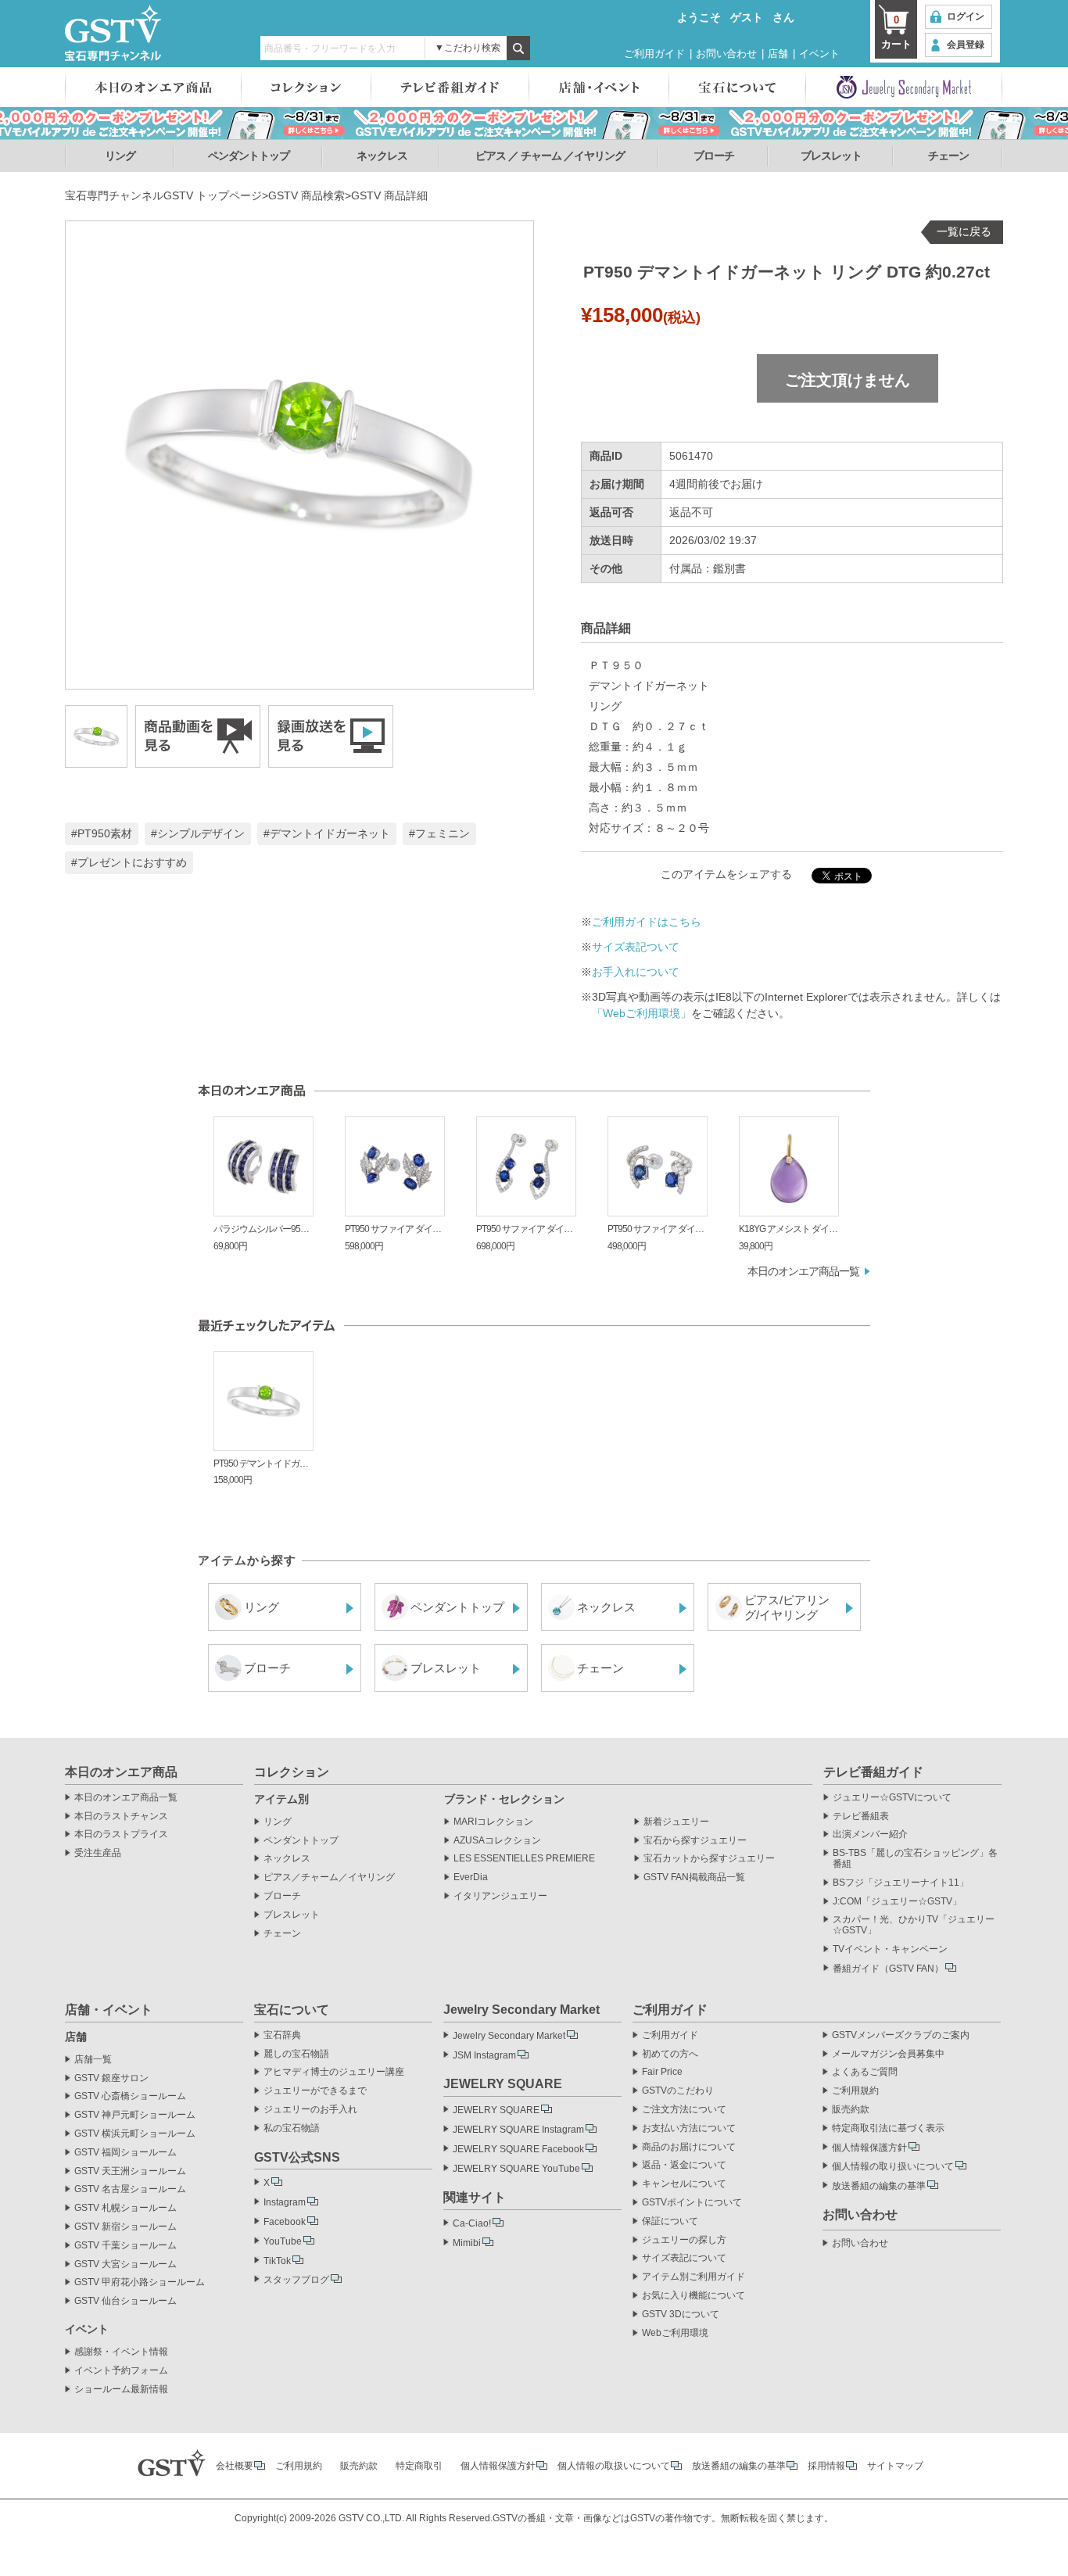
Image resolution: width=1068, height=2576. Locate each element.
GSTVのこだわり (678, 2091)
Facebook (285, 2222)
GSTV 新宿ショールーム (125, 2227)
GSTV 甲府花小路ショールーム (140, 2282)
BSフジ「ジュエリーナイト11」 (901, 1883)
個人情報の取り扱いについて (893, 2166)
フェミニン (443, 833)
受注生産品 (98, 1853)
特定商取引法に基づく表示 (888, 2128)
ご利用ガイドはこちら (647, 922)
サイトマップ (895, 2466)
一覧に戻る (964, 231)
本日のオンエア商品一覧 (803, 1271)
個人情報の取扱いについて (614, 2466)
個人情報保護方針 (869, 2148)
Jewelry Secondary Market (509, 2036)
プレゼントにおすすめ (132, 862)
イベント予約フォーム (121, 2371)
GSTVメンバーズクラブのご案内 (901, 2035)
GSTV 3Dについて (681, 2314)
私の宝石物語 (292, 2128)
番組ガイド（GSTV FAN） (888, 1969)
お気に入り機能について (693, 2296)
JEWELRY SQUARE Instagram (518, 2130)
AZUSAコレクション (497, 1841)
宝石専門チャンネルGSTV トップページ (163, 195)
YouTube (283, 2241)
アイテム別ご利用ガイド (693, 2277)
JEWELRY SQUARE (496, 2110)
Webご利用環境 (675, 2333)
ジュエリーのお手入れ (310, 2110)
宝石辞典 (282, 2035)
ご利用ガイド (654, 54)
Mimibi (467, 2243)
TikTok (277, 2261)
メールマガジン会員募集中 (888, 2054)
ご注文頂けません (848, 380)
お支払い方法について (689, 2128)
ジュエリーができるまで (315, 2091)
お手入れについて (636, 972)
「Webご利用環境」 (642, 1013)
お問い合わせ (726, 54)
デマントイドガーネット (330, 833)
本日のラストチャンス (121, 1816)
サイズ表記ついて (636, 947)
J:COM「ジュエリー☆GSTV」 (897, 1902)
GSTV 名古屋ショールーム (130, 2189)
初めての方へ (670, 2054)
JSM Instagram (484, 2055)
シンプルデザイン (201, 833)
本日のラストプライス (121, 1834)
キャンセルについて (684, 2184)
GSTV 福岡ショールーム (125, 2153)
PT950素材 (105, 833)
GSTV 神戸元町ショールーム (135, 2115)
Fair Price (662, 2072)
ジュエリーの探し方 (684, 2240)
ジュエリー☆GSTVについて (892, 1798)
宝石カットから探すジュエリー (709, 1859)
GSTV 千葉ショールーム (125, 2246)
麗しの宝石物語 (296, 2054)
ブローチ (714, 156)
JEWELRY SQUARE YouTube (516, 2169)
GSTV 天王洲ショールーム (130, 2171)
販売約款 (851, 2110)
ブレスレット (831, 156)
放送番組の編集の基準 (879, 2186)
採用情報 (826, 2466)
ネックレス (382, 156)
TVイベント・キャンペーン (890, 1949)
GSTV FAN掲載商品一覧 (694, 1877)
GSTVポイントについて (692, 2203)
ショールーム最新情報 (121, 2390)
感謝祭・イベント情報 (121, 2352)
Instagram (285, 2202)
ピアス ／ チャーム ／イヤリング (550, 156)
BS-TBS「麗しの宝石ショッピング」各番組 (915, 1859)
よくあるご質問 (865, 2072)
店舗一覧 (93, 2060)
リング (120, 156)
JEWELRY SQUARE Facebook (518, 2149)
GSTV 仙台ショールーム (125, 2301)
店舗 (778, 54)
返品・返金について (684, 2165)
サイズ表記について (684, 2258)
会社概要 (235, 2466)
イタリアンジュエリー (500, 1896)
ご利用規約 (855, 2091)
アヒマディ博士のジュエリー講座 (334, 2072)
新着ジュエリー (676, 1822)
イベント (819, 54)
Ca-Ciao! (472, 2223)
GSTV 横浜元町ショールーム (135, 2134)
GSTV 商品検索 (306, 195)
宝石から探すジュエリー (695, 1841)
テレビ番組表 (861, 1816)
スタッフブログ (296, 2280)
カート (896, 32)
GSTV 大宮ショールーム (125, 2264)
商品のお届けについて (689, 2147)
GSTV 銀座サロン (111, 2078)
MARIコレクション (493, 1822)
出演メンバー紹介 (870, 1834)
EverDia (471, 1877)
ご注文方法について (684, 2110)
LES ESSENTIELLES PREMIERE (524, 1859)
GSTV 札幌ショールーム (125, 2208)
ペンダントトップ (249, 156)
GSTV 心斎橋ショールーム (130, 2096)
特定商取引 (419, 2466)
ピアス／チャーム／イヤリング (329, 1877)
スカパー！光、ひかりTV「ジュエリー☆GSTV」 (914, 1925)
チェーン (948, 156)
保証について (670, 2221)
